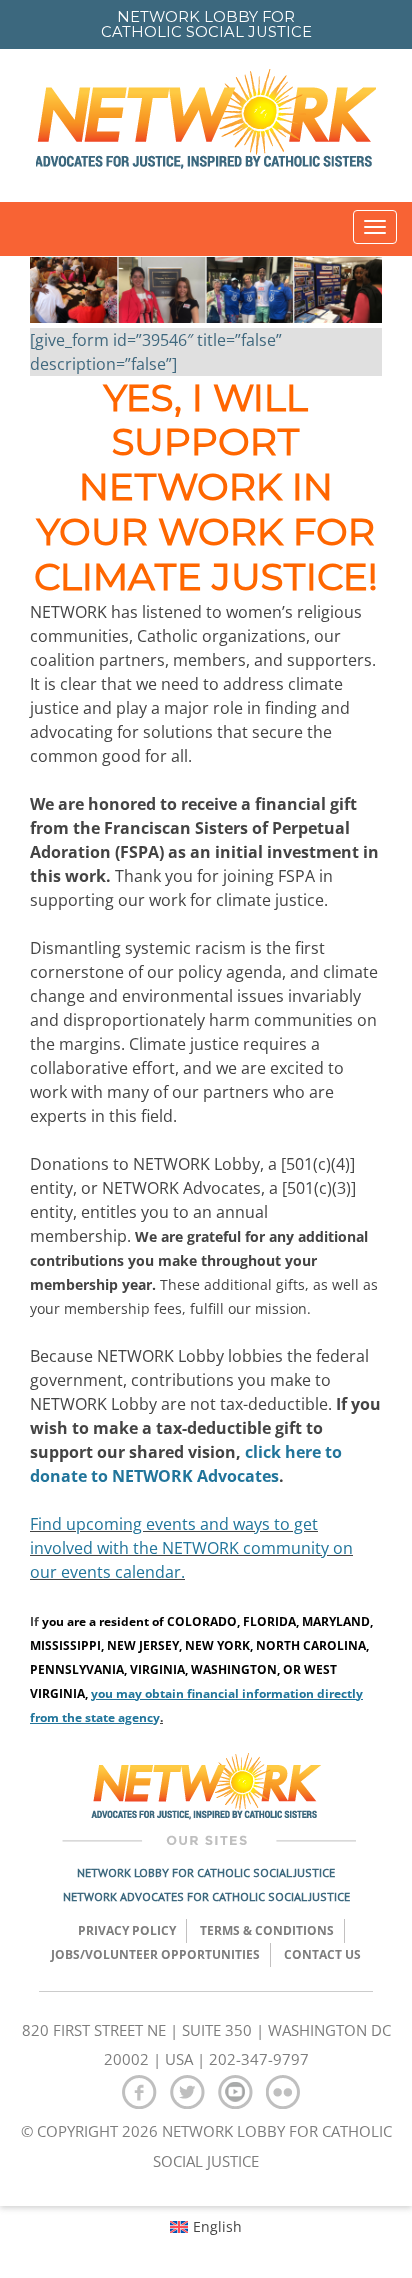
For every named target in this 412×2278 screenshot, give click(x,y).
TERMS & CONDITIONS (267, 1930)
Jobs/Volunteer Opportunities (155, 1954)
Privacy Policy (127, 1930)
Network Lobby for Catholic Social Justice (206, 1872)
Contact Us (322, 1954)
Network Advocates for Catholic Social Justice (206, 1896)
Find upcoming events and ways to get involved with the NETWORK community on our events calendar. (191, 1548)
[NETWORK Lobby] (206, 125)
